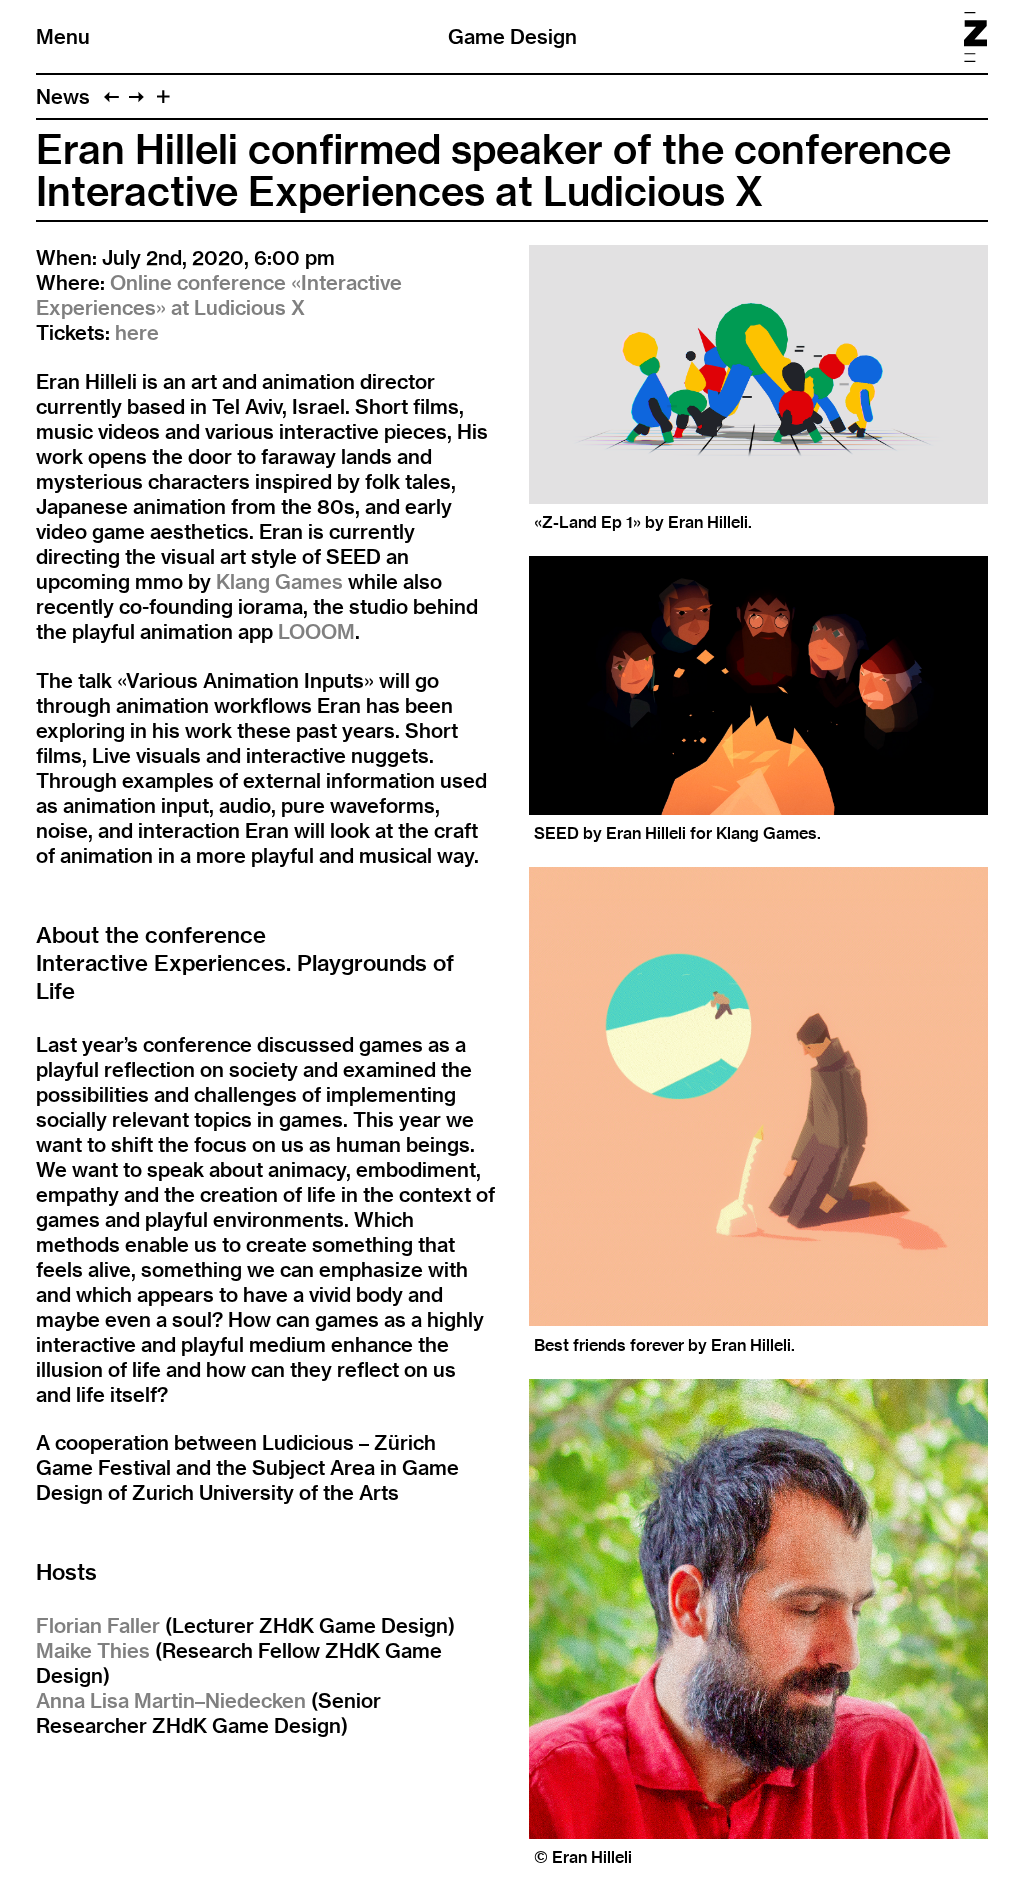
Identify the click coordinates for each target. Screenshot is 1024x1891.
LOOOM (316, 631)
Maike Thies (93, 1650)
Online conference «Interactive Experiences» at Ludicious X (219, 295)
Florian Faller (98, 1625)
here (137, 332)
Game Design (512, 36)
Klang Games (279, 581)
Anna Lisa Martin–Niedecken (171, 1700)
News (63, 96)
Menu (63, 36)
